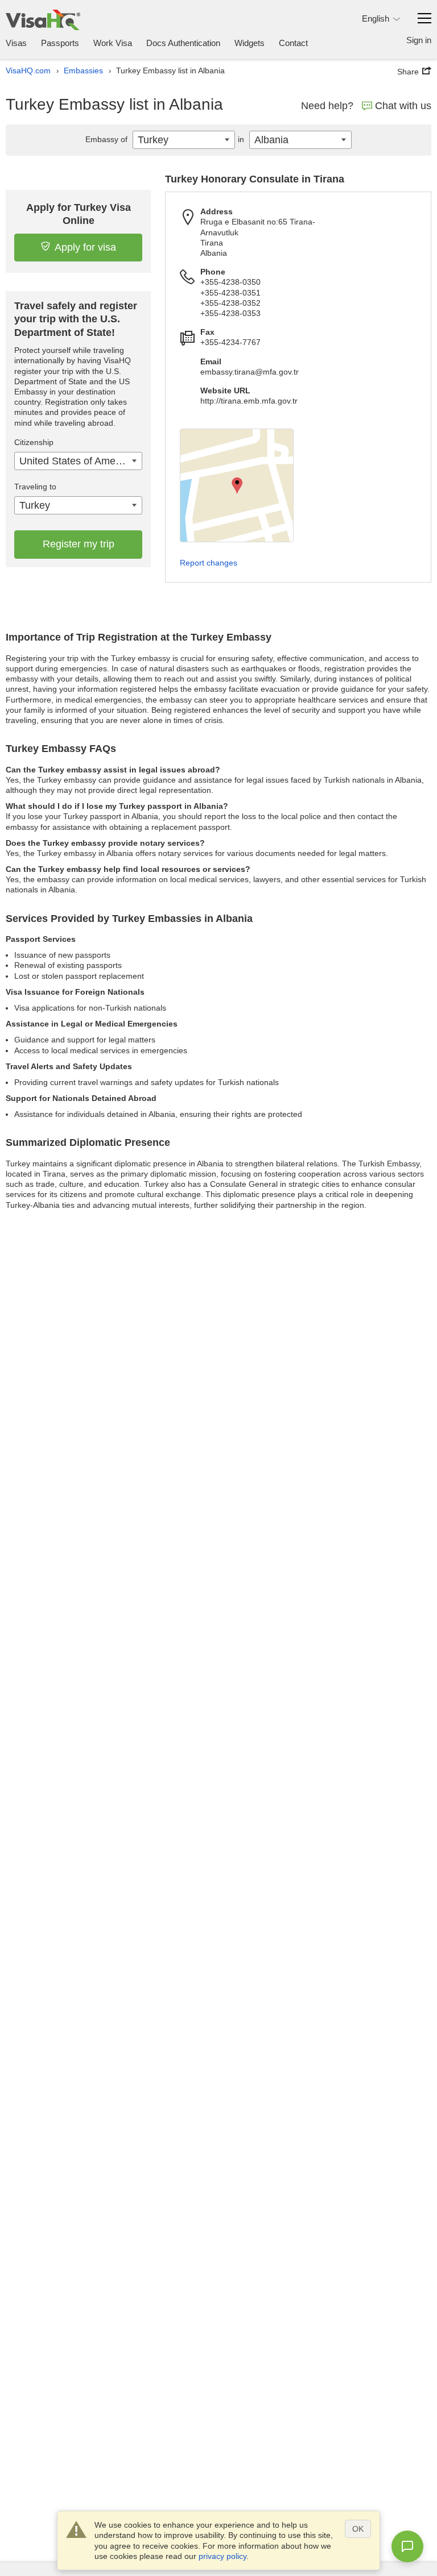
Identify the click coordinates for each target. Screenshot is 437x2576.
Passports (60, 43)
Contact (293, 43)
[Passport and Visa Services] (43, 20)
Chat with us (403, 106)
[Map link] (237, 485)
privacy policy (222, 2556)
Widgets (250, 43)
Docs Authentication (183, 43)
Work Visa (113, 43)
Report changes (209, 563)
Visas (16, 43)
